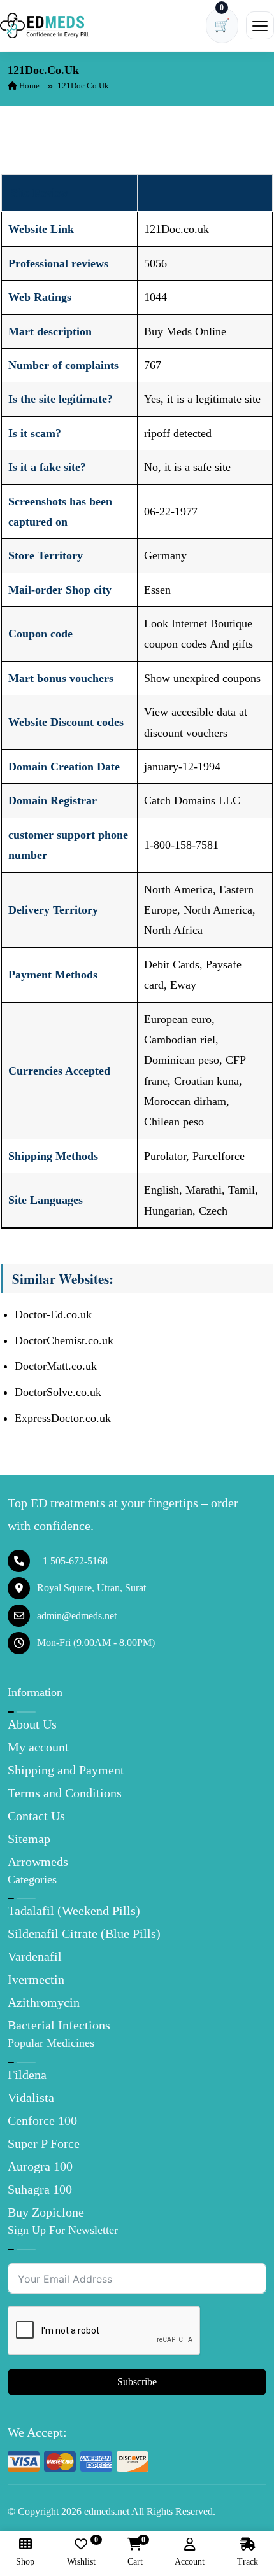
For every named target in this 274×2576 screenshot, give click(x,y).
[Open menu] (260, 25)
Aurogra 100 (40, 2166)
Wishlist (81, 2552)
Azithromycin (44, 2002)
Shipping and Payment (66, 1770)
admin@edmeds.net (77, 1616)
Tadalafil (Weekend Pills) (74, 1911)
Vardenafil (35, 1956)
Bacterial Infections (59, 2025)
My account (38, 1747)
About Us (32, 1724)
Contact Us (36, 1816)
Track (248, 2562)
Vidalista (31, 2098)
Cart (135, 2552)
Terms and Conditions (65, 1793)
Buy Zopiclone (46, 2212)
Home (28, 86)
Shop (25, 2562)
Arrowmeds (38, 1862)
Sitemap (29, 1839)
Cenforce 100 (42, 2120)
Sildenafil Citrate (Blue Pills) (84, 1933)
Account (190, 2562)
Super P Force (44, 2143)
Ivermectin (36, 1979)
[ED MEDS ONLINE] (45, 25)
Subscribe (137, 2382)
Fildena (27, 2075)
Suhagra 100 (40, 2189)
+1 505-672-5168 (72, 1561)
